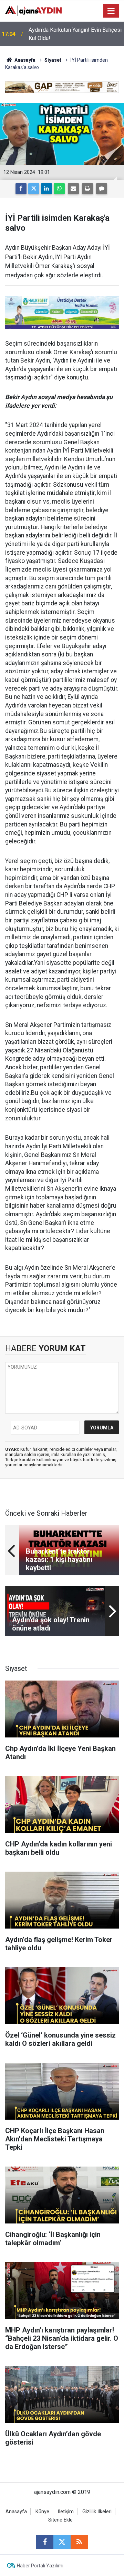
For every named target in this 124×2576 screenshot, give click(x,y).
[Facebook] (21, 189)
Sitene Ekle (60, 2520)
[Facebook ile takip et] (45, 2542)
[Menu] (111, 11)
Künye (42, 2512)
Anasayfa (24, 60)
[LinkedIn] (46, 189)
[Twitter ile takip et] (62, 2542)
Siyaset (53, 60)
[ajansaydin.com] (33, 10)
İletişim (66, 2512)
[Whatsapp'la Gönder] (59, 189)
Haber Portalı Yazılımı (40, 2566)
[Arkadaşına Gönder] (73, 189)
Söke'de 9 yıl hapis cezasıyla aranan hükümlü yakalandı (72, 34)
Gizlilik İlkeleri (97, 2512)
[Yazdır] (87, 189)
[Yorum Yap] (102, 189)
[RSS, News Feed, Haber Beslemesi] (79, 2542)
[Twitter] (34, 189)
